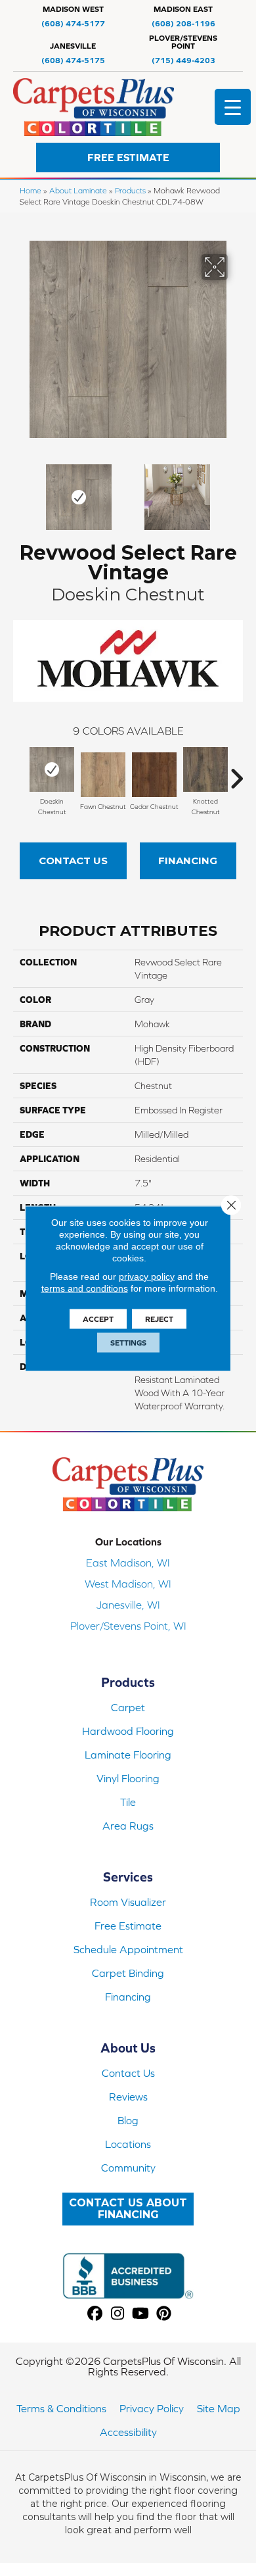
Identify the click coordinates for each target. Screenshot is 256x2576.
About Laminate (78, 190)
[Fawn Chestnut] (103, 775)
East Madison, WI (128, 1563)
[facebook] (95, 2314)
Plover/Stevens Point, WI (128, 1626)
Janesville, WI (128, 1605)
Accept (98, 1319)
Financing (188, 861)
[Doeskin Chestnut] (52, 769)
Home (31, 190)
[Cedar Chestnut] (154, 775)
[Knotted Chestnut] (205, 769)
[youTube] (141, 2314)
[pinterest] (164, 2314)
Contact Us (73, 861)
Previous (20, 491)
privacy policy (147, 1276)
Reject (159, 1319)
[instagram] (118, 2314)
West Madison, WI (128, 1584)
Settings (128, 1342)
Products (130, 190)
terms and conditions (85, 1288)
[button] (128, 158)
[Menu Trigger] (233, 107)
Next (236, 491)
